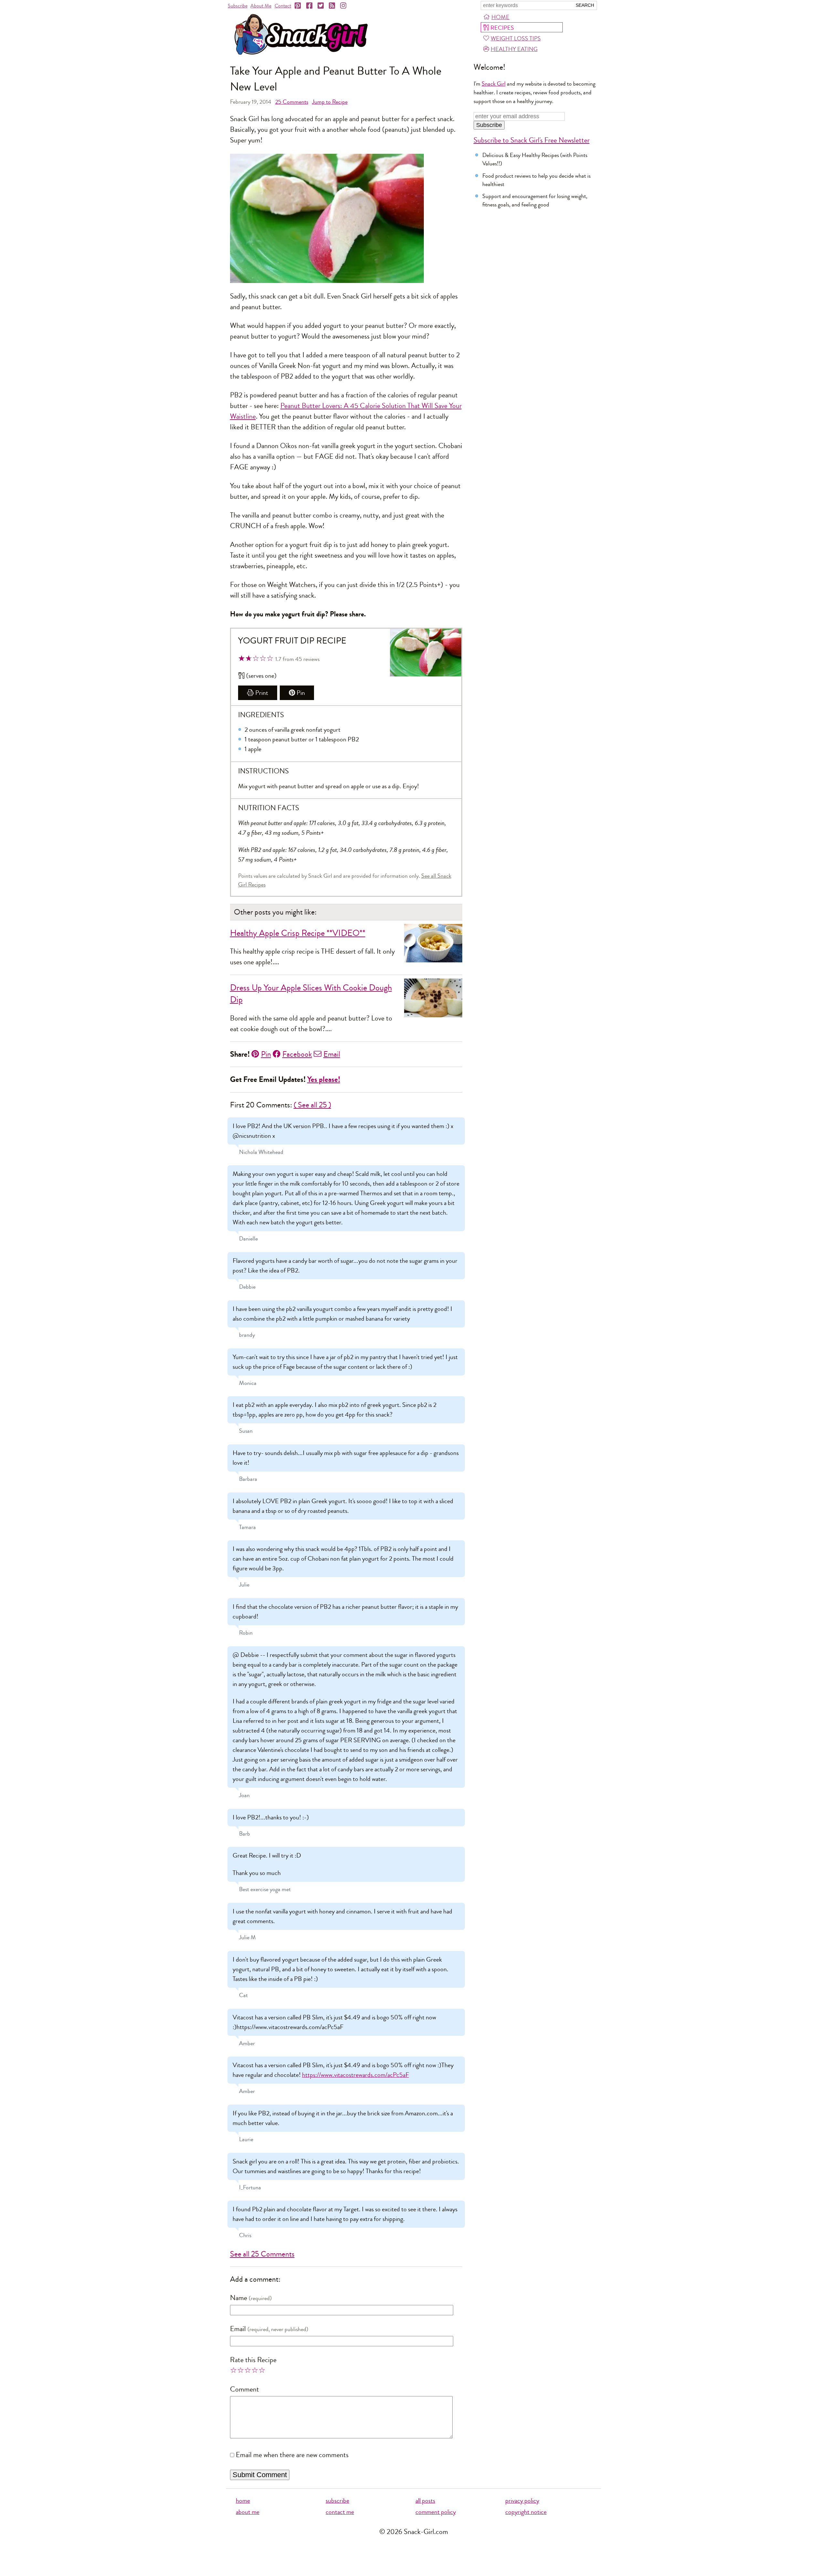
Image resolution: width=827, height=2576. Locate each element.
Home (500, 17)
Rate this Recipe (253, 2360)
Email (332, 1054)
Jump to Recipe (330, 102)
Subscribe (238, 6)
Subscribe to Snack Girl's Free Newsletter (532, 140)
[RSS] (332, 6)
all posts (425, 2501)
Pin (301, 693)
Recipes (502, 28)
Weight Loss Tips (516, 38)
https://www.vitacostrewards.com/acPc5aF (356, 2075)
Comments (292, 102)
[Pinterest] (298, 6)
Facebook (297, 1054)
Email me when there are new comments (292, 2455)
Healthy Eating (514, 49)
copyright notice (526, 2512)
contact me (340, 2512)
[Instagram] (344, 6)
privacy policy (522, 2501)
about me (248, 2512)
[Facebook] (310, 6)
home (243, 2501)
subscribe (337, 2501)
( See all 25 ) (312, 1105)
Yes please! (324, 1079)
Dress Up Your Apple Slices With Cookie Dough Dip (311, 994)
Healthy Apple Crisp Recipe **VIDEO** (298, 933)
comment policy (436, 2512)
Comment (245, 2389)
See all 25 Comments (262, 2254)
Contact (283, 6)
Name (239, 2298)
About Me (261, 6)
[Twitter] (321, 6)
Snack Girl (494, 84)
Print (262, 693)
